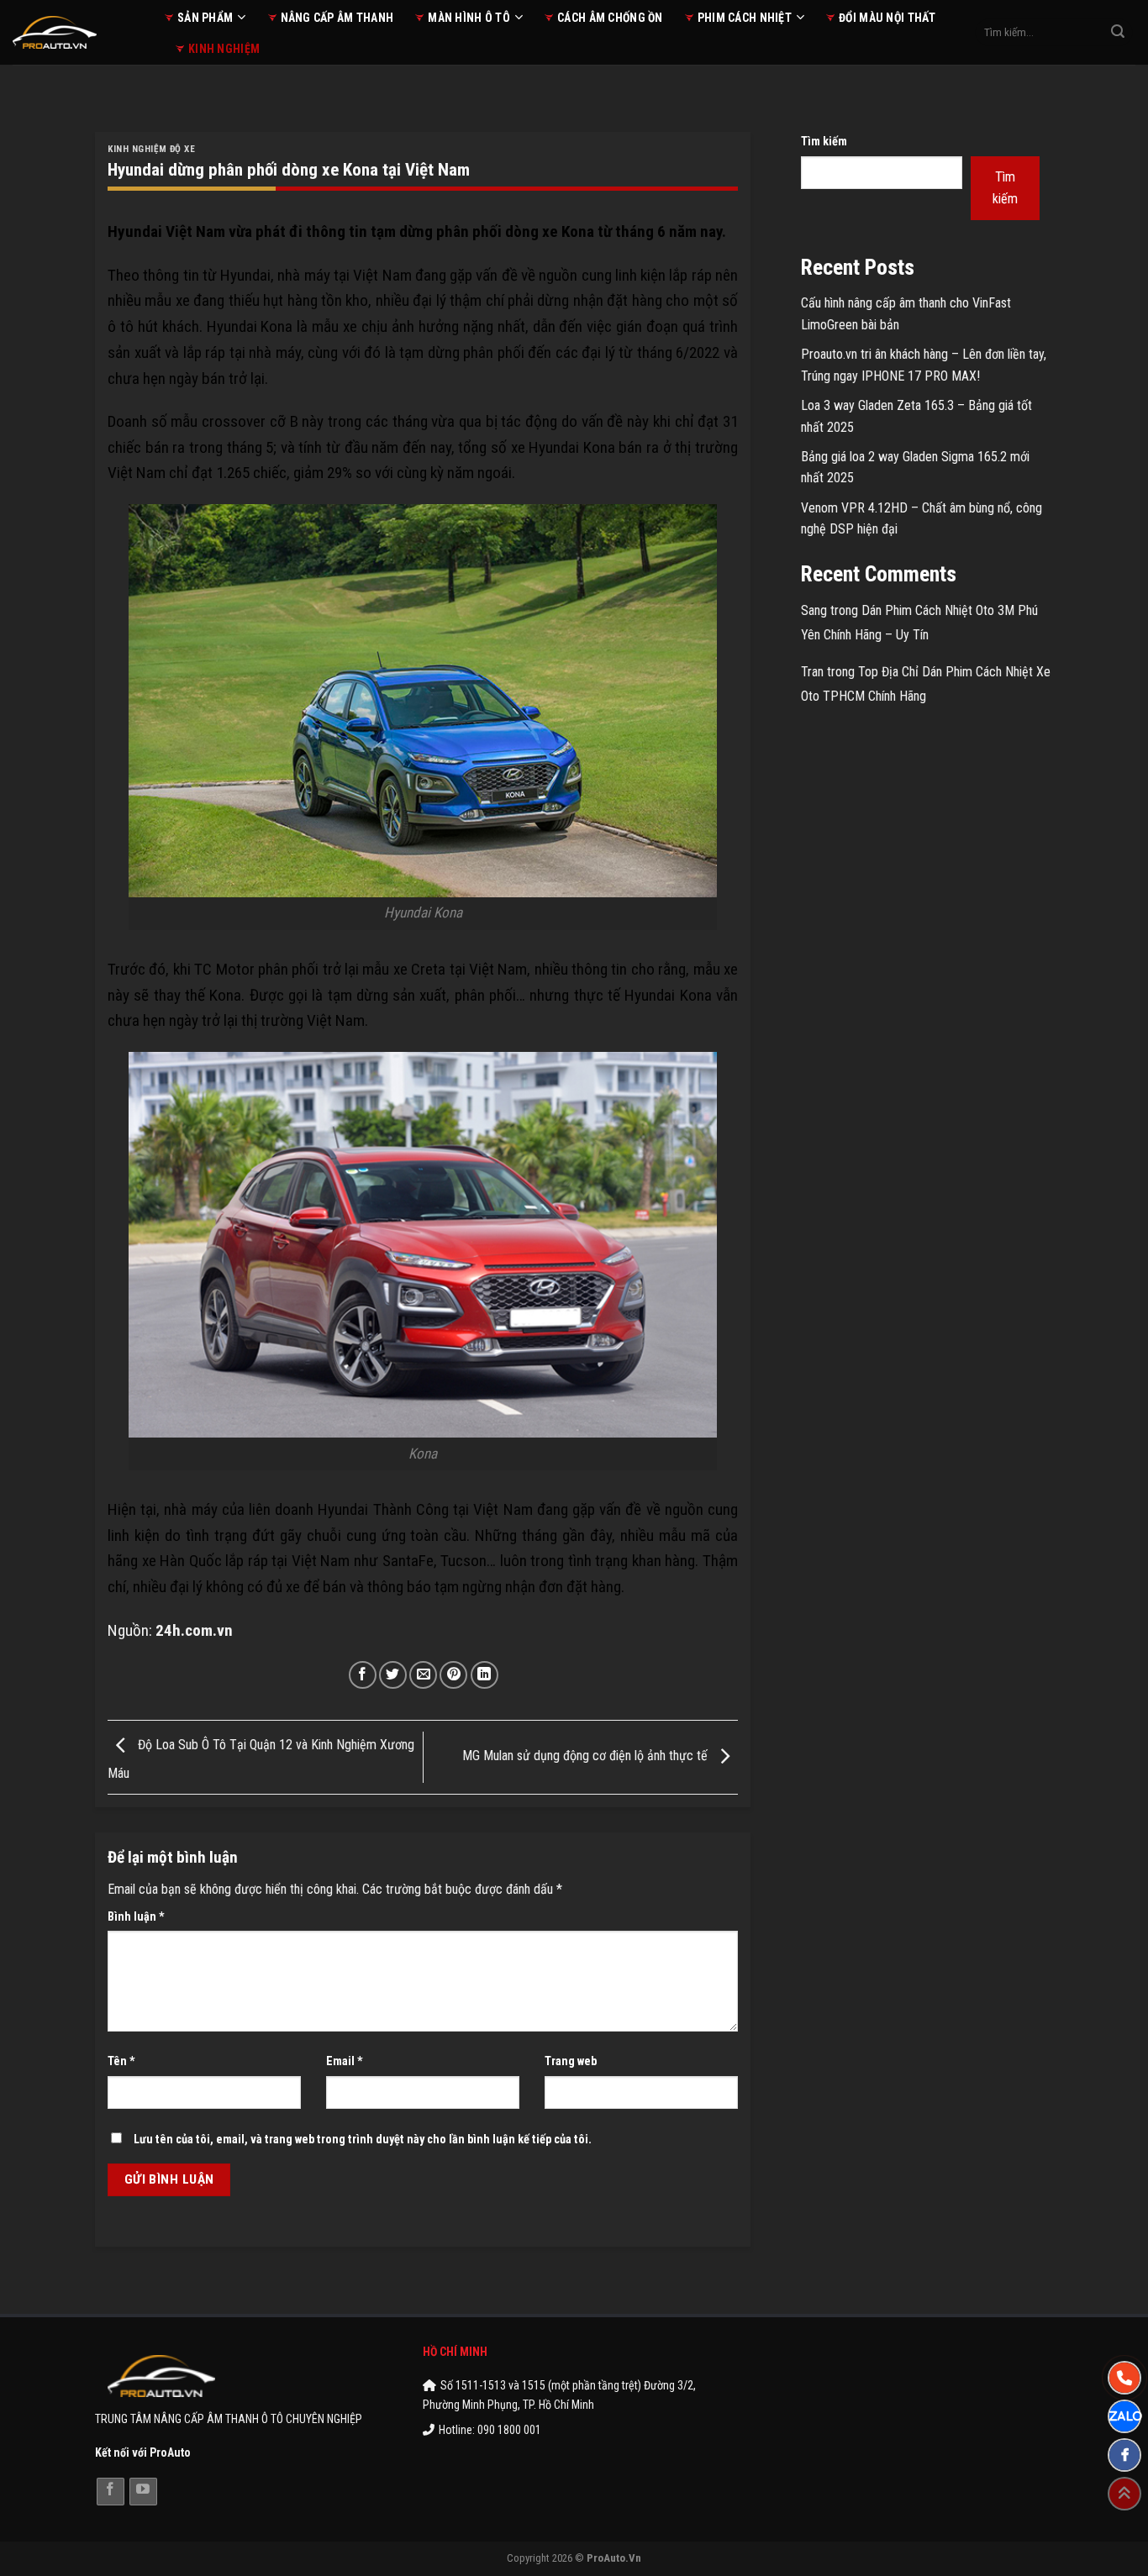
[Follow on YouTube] (143, 2492)
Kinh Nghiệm (224, 49)
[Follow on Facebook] (111, 2492)
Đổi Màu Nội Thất (887, 18)
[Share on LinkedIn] (484, 1675)
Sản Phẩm (205, 18)
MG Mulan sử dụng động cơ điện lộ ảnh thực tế (587, 1756)
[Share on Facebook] (363, 1675)
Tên (121, 2061)
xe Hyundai (545, 447)
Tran (812, 672)
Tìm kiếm (824, 142)
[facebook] (1124, 2455)
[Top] (1124, 2494)
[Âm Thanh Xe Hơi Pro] (76, 32)
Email (345, 2061)
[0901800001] (1124, 2378)
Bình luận (136, 1917)
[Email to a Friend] (423, 1675)
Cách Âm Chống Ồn (610, 18)
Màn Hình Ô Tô (469, 18)
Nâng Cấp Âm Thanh (337, 18)
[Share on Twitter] (393, 1675)
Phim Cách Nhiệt (745, 18)
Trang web (571, 2061)
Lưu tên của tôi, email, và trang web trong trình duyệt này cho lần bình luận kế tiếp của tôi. (363, 2140)
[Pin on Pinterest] (453, 1675)
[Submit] (1118, 33)
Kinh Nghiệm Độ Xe (152, 149)
